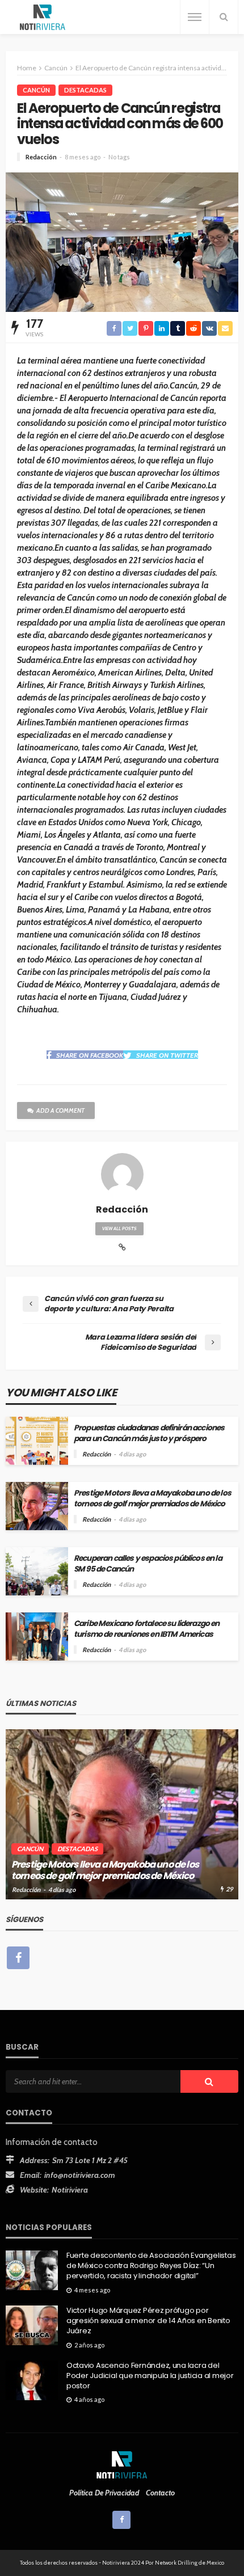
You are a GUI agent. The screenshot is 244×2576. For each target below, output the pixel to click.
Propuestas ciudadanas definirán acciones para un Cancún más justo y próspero (149, 1433)
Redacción (41, 157)
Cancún (36, 90)
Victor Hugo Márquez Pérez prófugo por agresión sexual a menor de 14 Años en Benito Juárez (148, 2321)
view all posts (119, 1228)
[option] (122, 1814)
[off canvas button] (195, 17)
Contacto (160, 2493)
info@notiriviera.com (80, 2175)
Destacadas (85, 90)
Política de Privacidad (104, 2493)
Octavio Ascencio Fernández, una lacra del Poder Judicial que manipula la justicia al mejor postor (150, 2376)
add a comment (60, 1110)
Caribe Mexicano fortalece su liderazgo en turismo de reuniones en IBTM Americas (147, 1629)
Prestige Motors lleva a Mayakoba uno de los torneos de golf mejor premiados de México (152, 1498)
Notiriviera (70, 2190)
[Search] (224, 17)
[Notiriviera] (43, 17)
